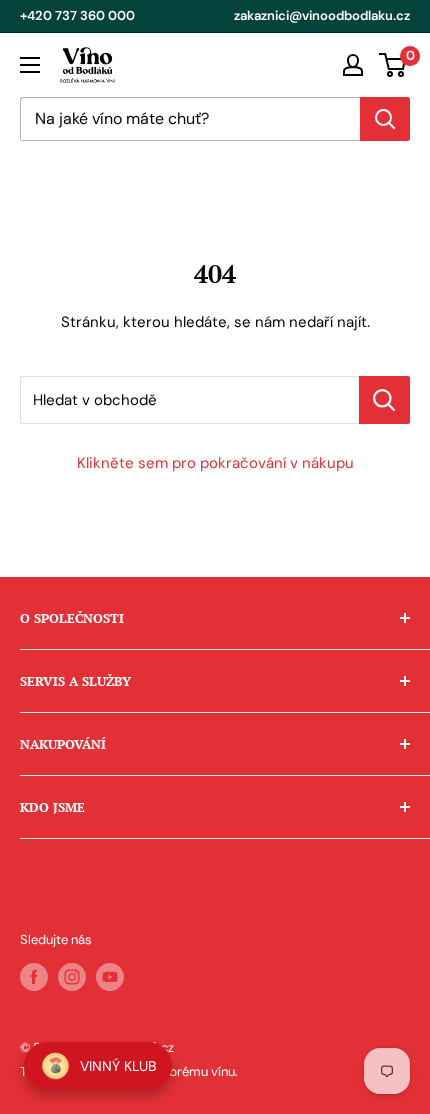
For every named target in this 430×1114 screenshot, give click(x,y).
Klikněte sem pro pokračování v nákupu (215, 463)
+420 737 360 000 (77, 15)
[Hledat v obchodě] (384, 400)
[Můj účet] (353, 65)
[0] (393, 65)
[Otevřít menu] (30, 65)
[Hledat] (385, 119)
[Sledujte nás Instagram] (72, 977)
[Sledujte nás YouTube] (110, 977)
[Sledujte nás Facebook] (34, 977)
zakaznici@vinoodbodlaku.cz (322, 15)
